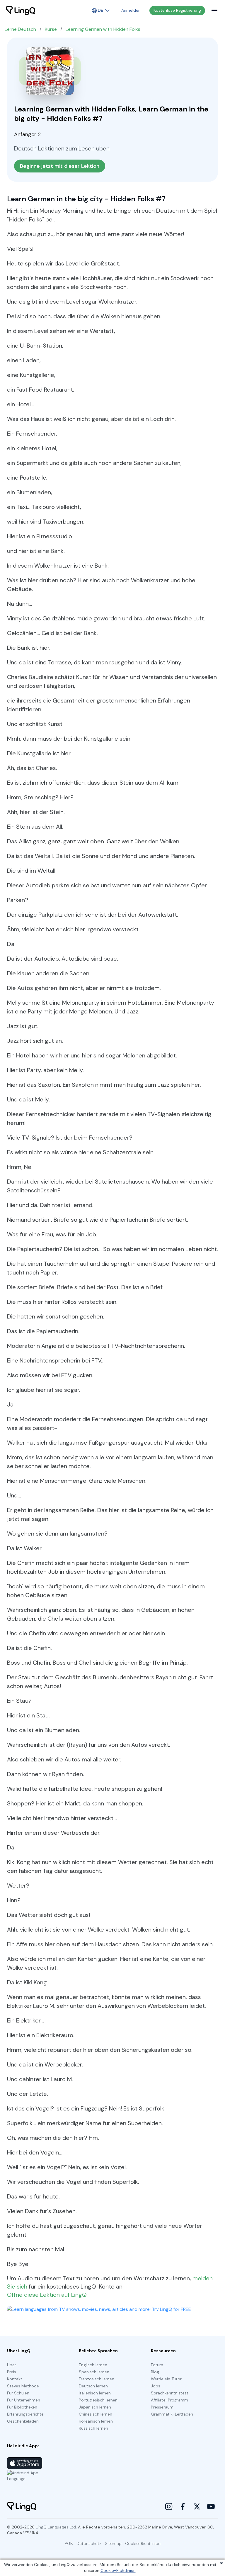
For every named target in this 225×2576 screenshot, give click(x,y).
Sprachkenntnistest (170, 2393)
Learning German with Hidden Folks (103, 29)
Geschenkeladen (23, 2421)
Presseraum (162, 2407)
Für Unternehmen (24, 2400)
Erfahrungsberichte (25, 2414)
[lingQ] (21, 11)
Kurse (51, 29)
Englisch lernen (93, 2365)
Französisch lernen (97, 2379)
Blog (155, 2372)
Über (12, 2365)
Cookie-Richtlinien (118, 2570)
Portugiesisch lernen (98, 2400)
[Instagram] (169, 2506)
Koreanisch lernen (96, 2421)
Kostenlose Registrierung (177, 10)
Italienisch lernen (95, 2393)
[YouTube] (211, 2506)
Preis (12, 2372)
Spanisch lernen (94, 2372)
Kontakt (15, 2379)
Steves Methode (23, 2386)
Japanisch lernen (95, 2407)
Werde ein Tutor (166, 2379)
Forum (157, 2365)
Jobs (156, 2386)
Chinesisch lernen (96, 2414)
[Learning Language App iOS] (25, 2463)
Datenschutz (89, 2543)
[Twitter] (197, 2506)
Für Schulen (18, 2393)
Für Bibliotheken (22, 2407)
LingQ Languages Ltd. (56, 2527)
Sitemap (113, 2543)
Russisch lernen (93, 2428)
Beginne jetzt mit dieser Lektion (60, 166)
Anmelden (131, 10)
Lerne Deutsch (20, 29)
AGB (69, 2543)
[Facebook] (183, 2506)
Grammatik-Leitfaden (172, 2414)
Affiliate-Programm (169, 2400)
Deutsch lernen (93, 2386)
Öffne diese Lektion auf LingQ (47, 2295)
